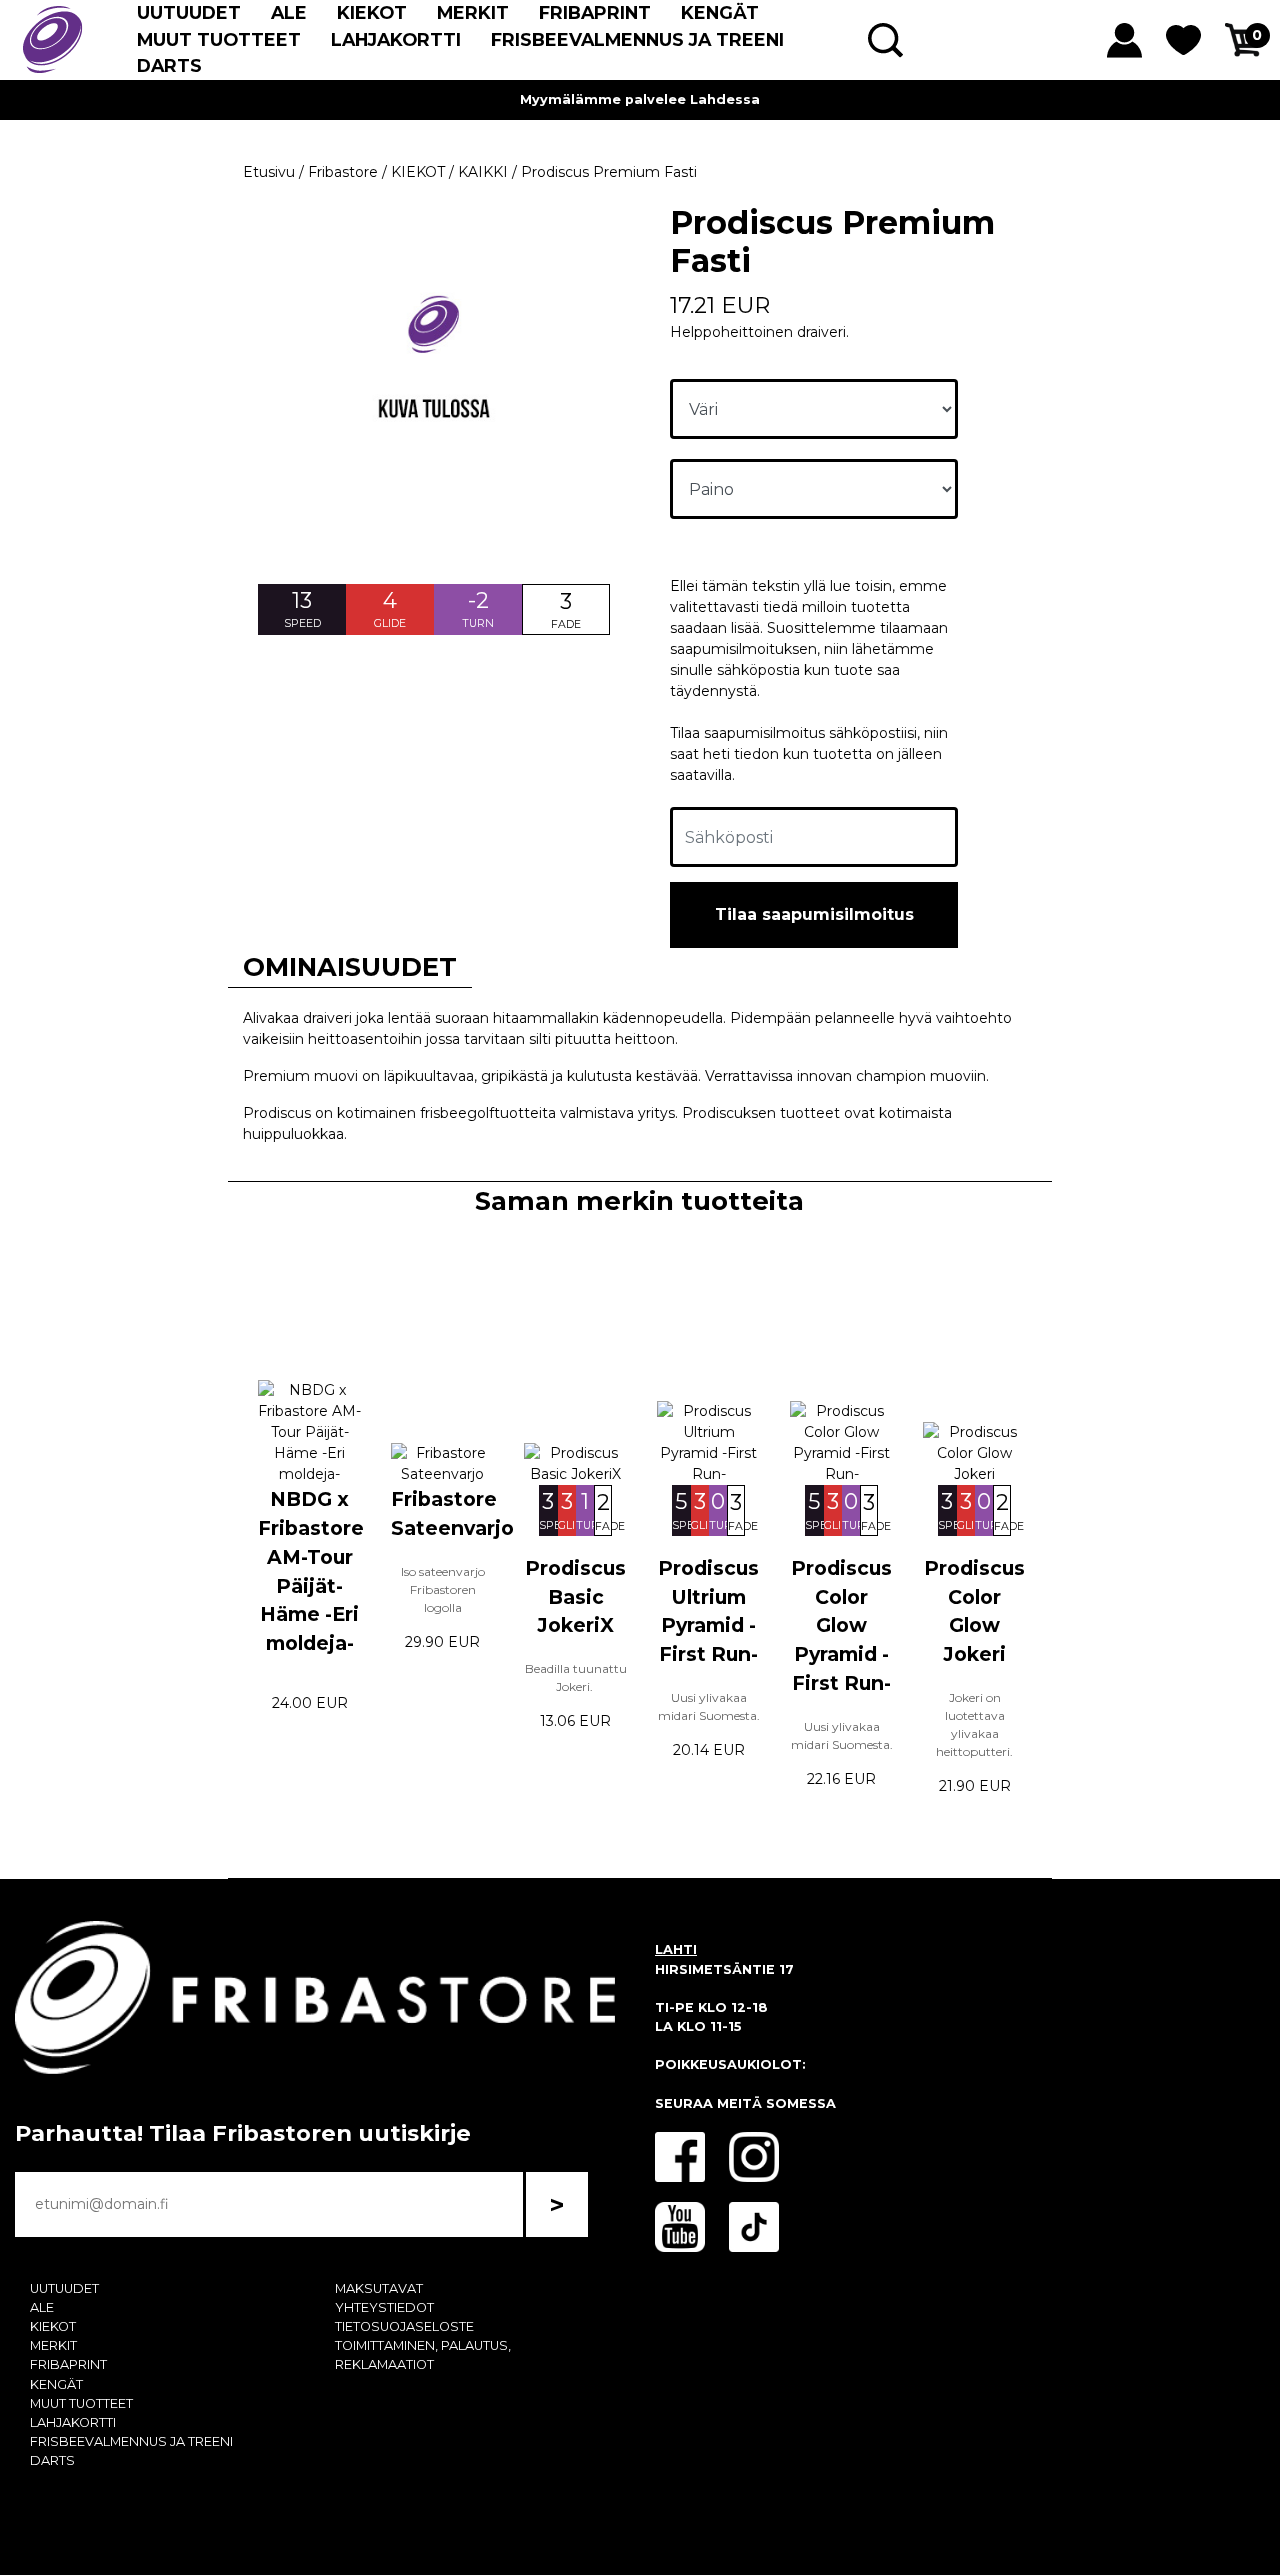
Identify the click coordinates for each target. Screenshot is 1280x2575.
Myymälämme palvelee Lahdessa (640, 99)
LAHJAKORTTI (396, 39)
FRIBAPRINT (595, 12)
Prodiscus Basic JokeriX (575, 1597)
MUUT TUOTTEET (219, 39)
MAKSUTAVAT (379, 2288)
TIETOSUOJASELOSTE (404, 2326)
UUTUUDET (189, 12)
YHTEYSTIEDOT (384, 2307)
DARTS (169, 65)
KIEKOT (372, 12)
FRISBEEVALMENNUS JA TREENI (637, 39)
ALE (289, 12)
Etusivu (269, 172)
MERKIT (473, 12)
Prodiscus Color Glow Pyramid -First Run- (841, 1625)
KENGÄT (720, 12)
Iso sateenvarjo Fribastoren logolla (443, 1589)
